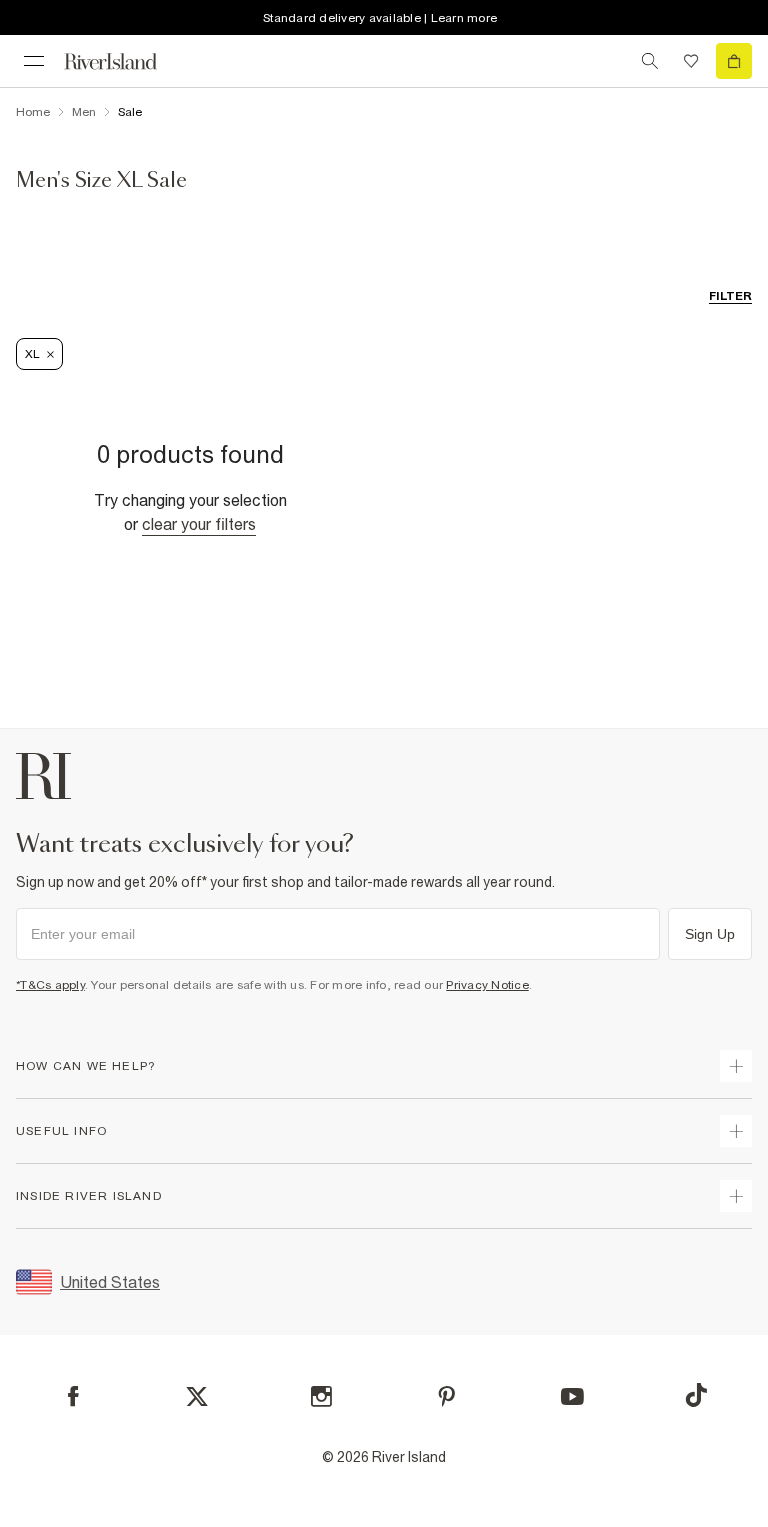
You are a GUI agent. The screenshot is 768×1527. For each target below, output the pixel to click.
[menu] (34, 61)
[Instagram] (321, 1396)
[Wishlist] (691, 61)
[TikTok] (696, 1395)
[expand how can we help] (736, 1066)
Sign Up (710, 934)
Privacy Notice (487, 985)
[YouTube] (572, 1396)
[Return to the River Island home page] (124, 61)
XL (32, 354)
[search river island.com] (650, 61)
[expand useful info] (736, 1131)
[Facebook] (73, 1396)
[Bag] (734, 61)
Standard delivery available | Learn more (380, 18)
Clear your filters (199, 524)
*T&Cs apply (50, 985)
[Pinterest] (446, 1396)
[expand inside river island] (736, 1196)
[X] (197, 1397)
